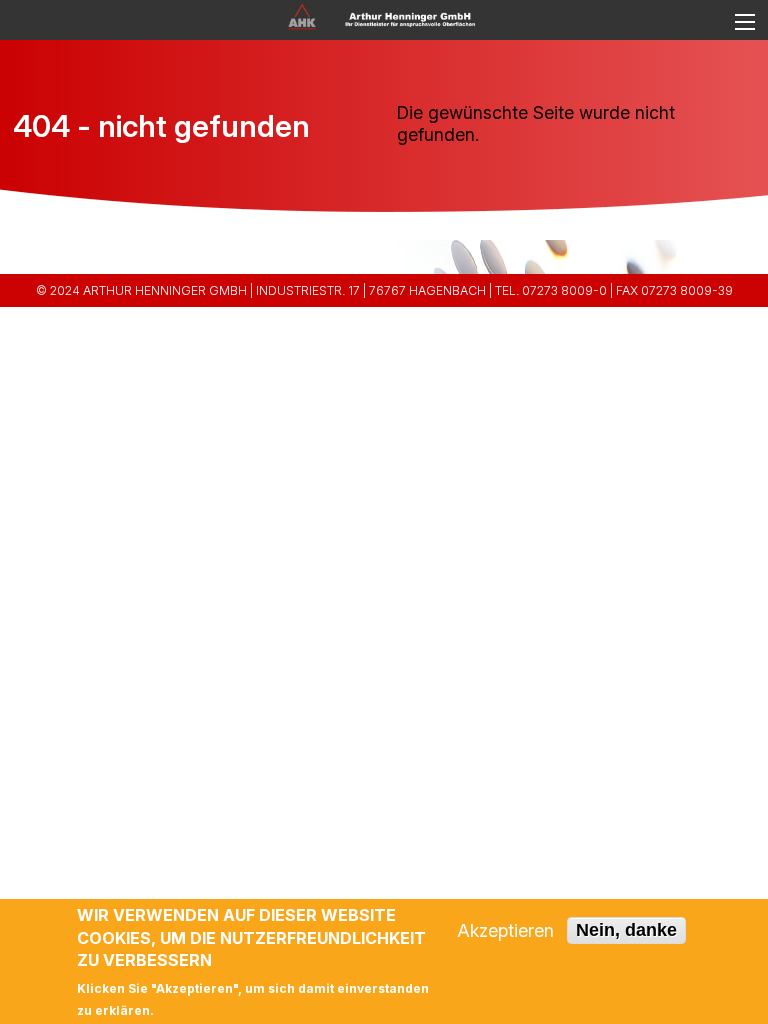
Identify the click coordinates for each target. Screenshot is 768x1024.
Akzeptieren (505, 931)
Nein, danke (626, 930)
